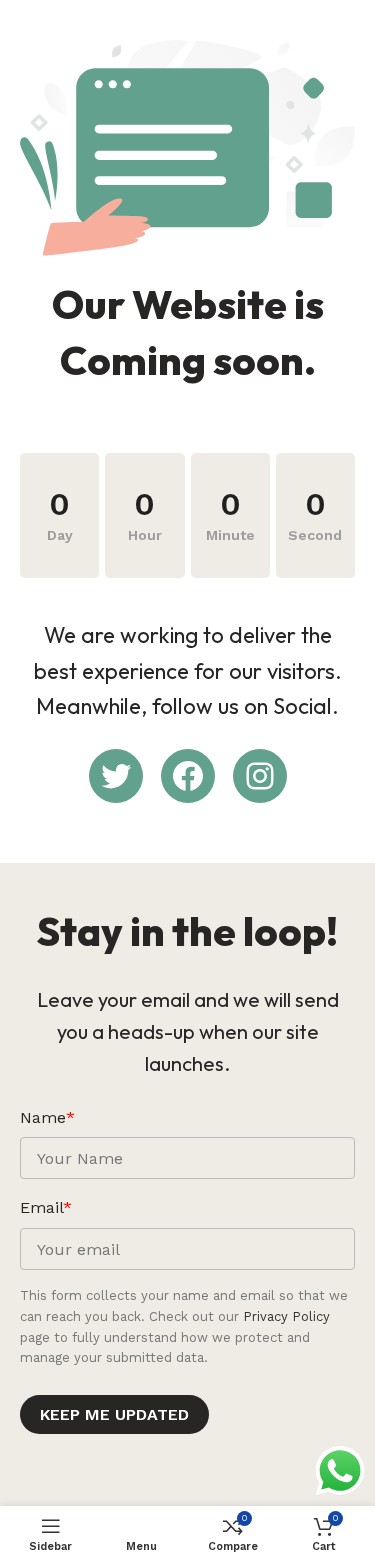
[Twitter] (116, 776)
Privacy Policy (286, 1316)
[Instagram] (260, 776)
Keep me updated (114, 1414)
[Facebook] (188, 776)
